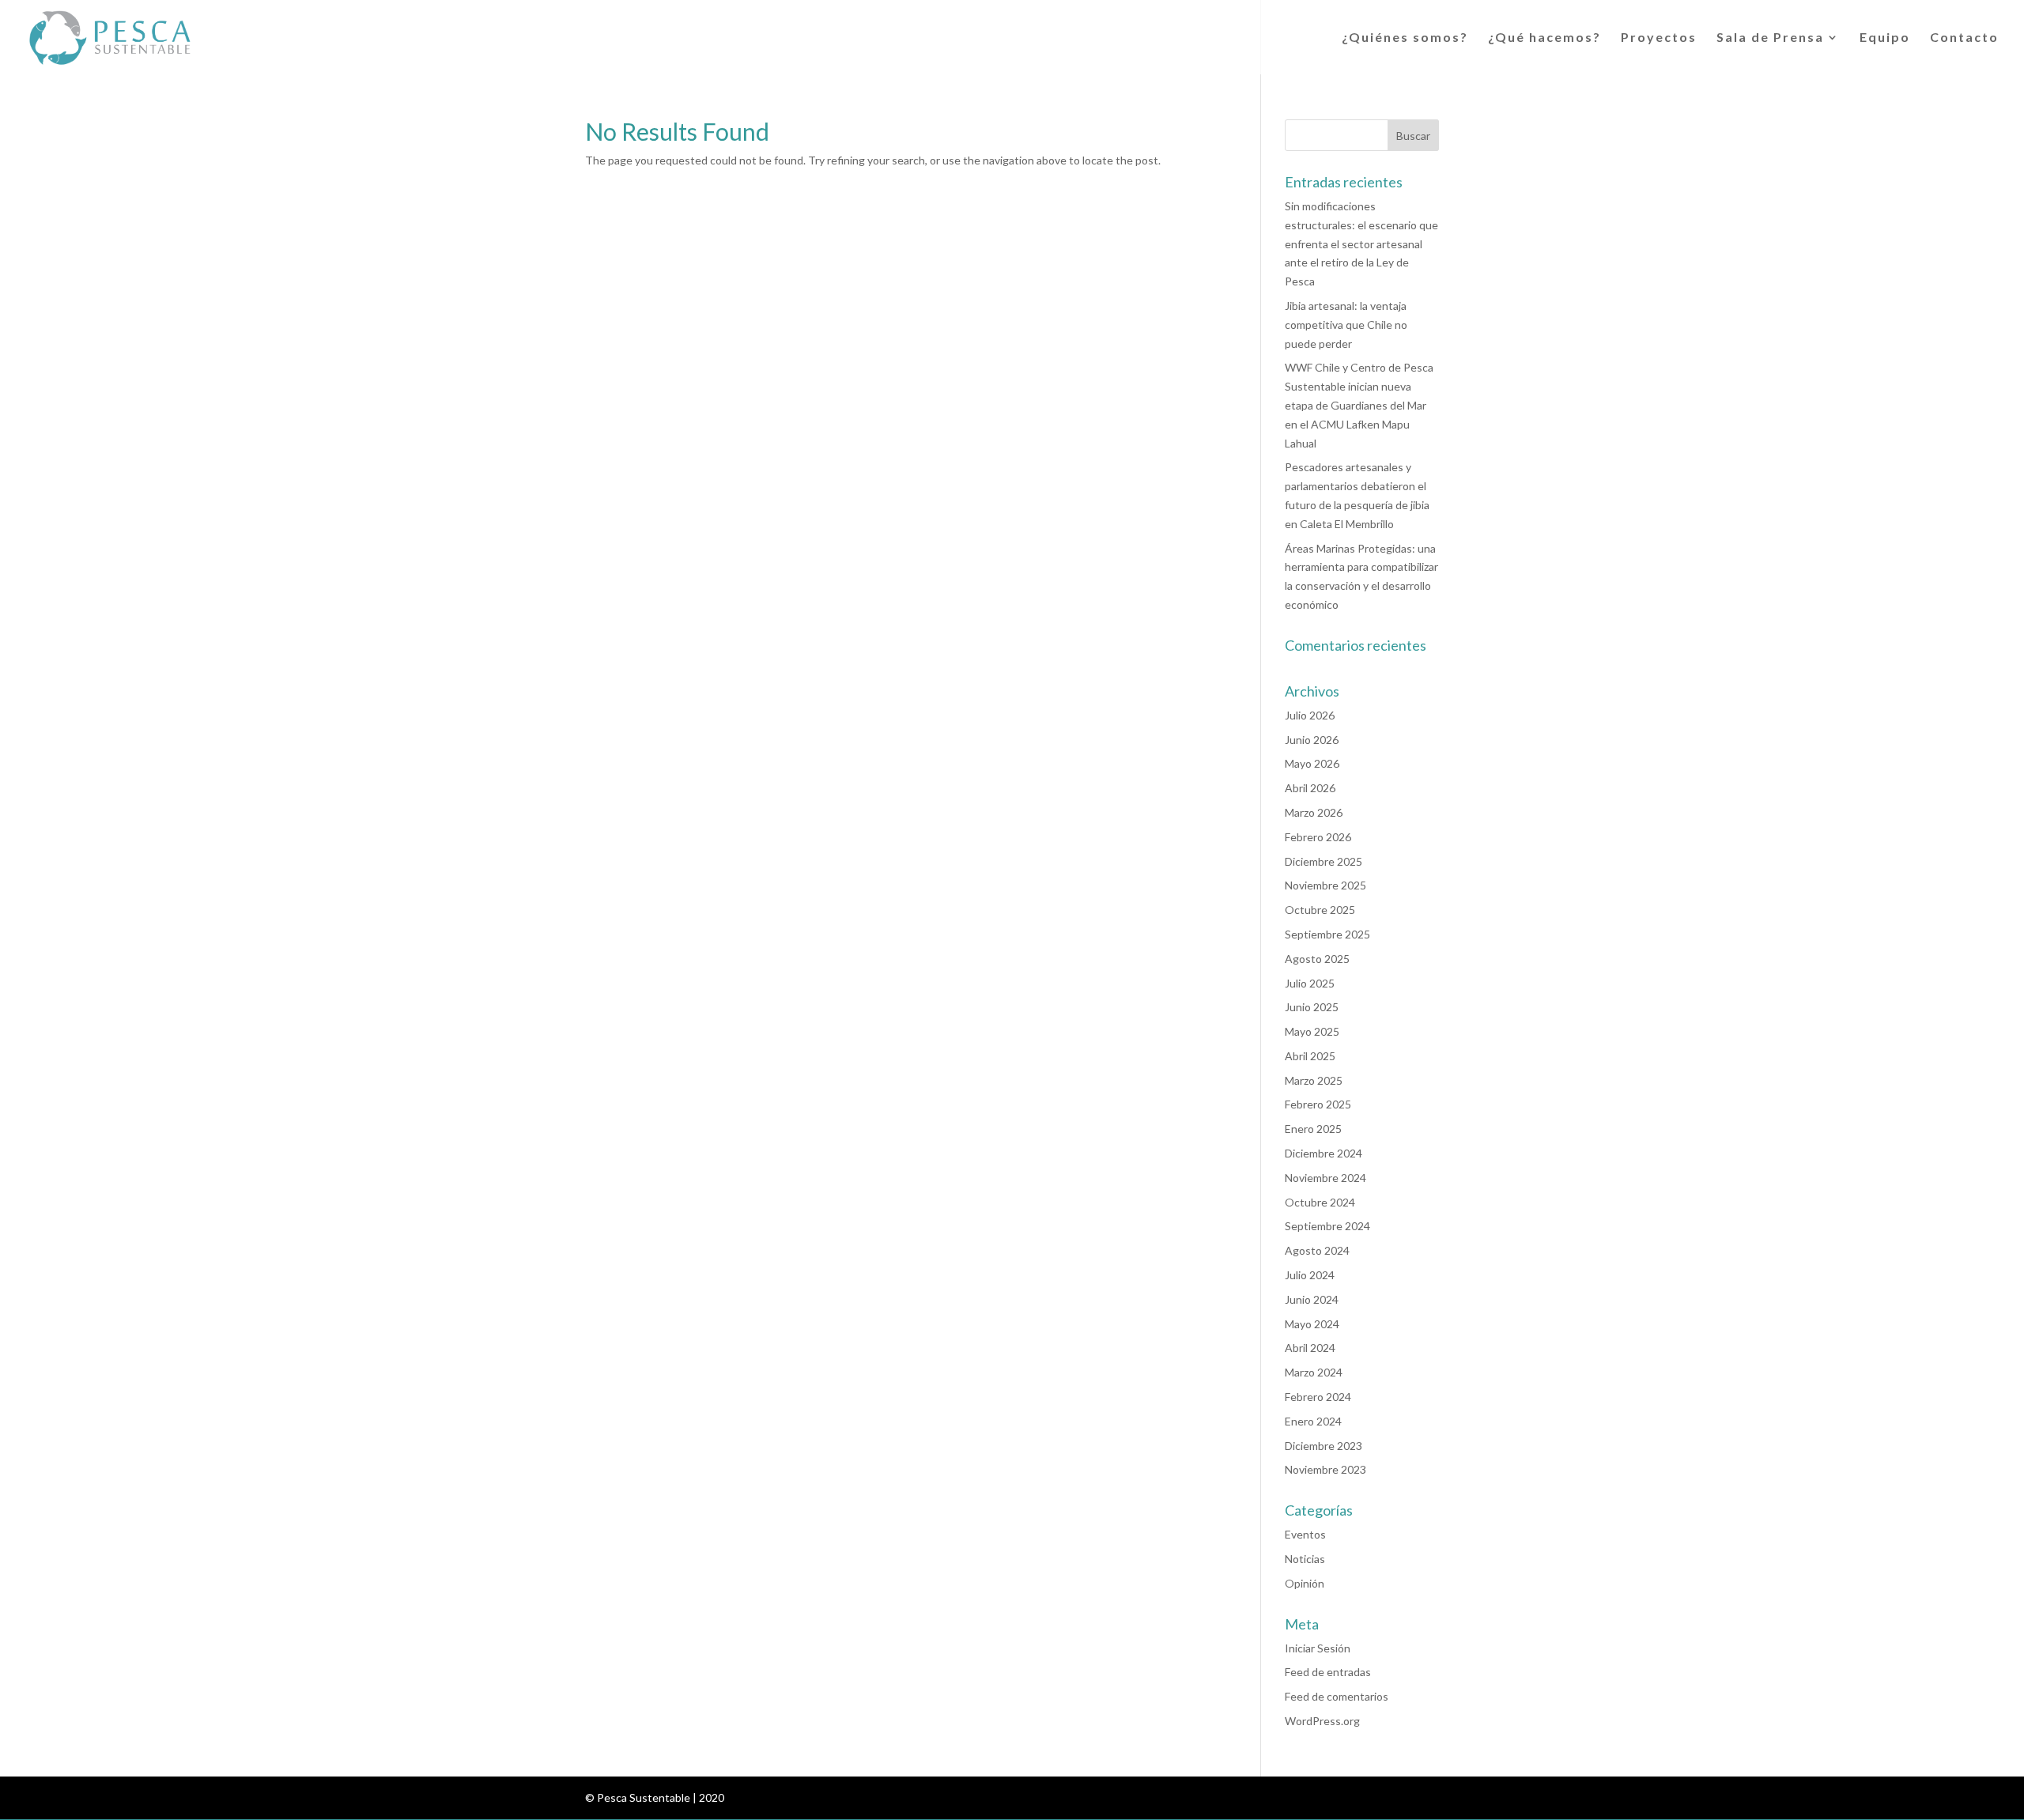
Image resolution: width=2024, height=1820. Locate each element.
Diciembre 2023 (1324, 1446)
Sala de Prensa (1770, 38)
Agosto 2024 (1317, 1250)
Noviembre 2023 (1325, 1469)
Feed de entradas (1328, 1672)
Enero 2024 (1313, 1421)
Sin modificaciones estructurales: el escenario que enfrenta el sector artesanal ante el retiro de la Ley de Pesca (1361, 244)
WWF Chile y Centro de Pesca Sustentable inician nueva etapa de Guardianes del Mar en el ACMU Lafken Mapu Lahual (1359, 405)
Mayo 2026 (1312, 763)
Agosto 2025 (1317, 959)
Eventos (1305, 1534)
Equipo (1885, 38)
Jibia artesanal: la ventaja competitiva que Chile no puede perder (1346, 325)
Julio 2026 (1310, 715)
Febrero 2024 (1318, 1397)
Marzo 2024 (1314, 1372)
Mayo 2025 (1312, 1031)
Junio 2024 (1312, 1299)
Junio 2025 (1312, 1007)
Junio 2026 (1312, 740)
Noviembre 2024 (1325, 1178)
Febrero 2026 (1318, 837)
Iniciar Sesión (1318, 1648)
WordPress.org (1322, 1721)
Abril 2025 (1310, 1056)
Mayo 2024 (1312, 1324)
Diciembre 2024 (1324, 1153)
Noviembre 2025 (1325, 885)
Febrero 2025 (1318, 1104)
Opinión (1305, 1583)
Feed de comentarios (1337, 1696)
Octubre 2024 (1320, 1202)
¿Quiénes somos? (1405, 38)
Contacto (1964, 38)
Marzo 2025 (1314, 1080)
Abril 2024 (1310, 1348)
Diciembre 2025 (1324, 861)
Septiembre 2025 (1327, 934)
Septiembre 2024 (1327, 1226)
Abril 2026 (1310, 788)
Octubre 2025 (1320, 910)
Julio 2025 (1310, 983)
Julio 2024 (1310, 1275)
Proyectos (1659, 38)
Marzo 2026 (1314, 812)
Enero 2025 (1313, 1129)
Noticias (1305, 1559)
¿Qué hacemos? (1544, 38)
